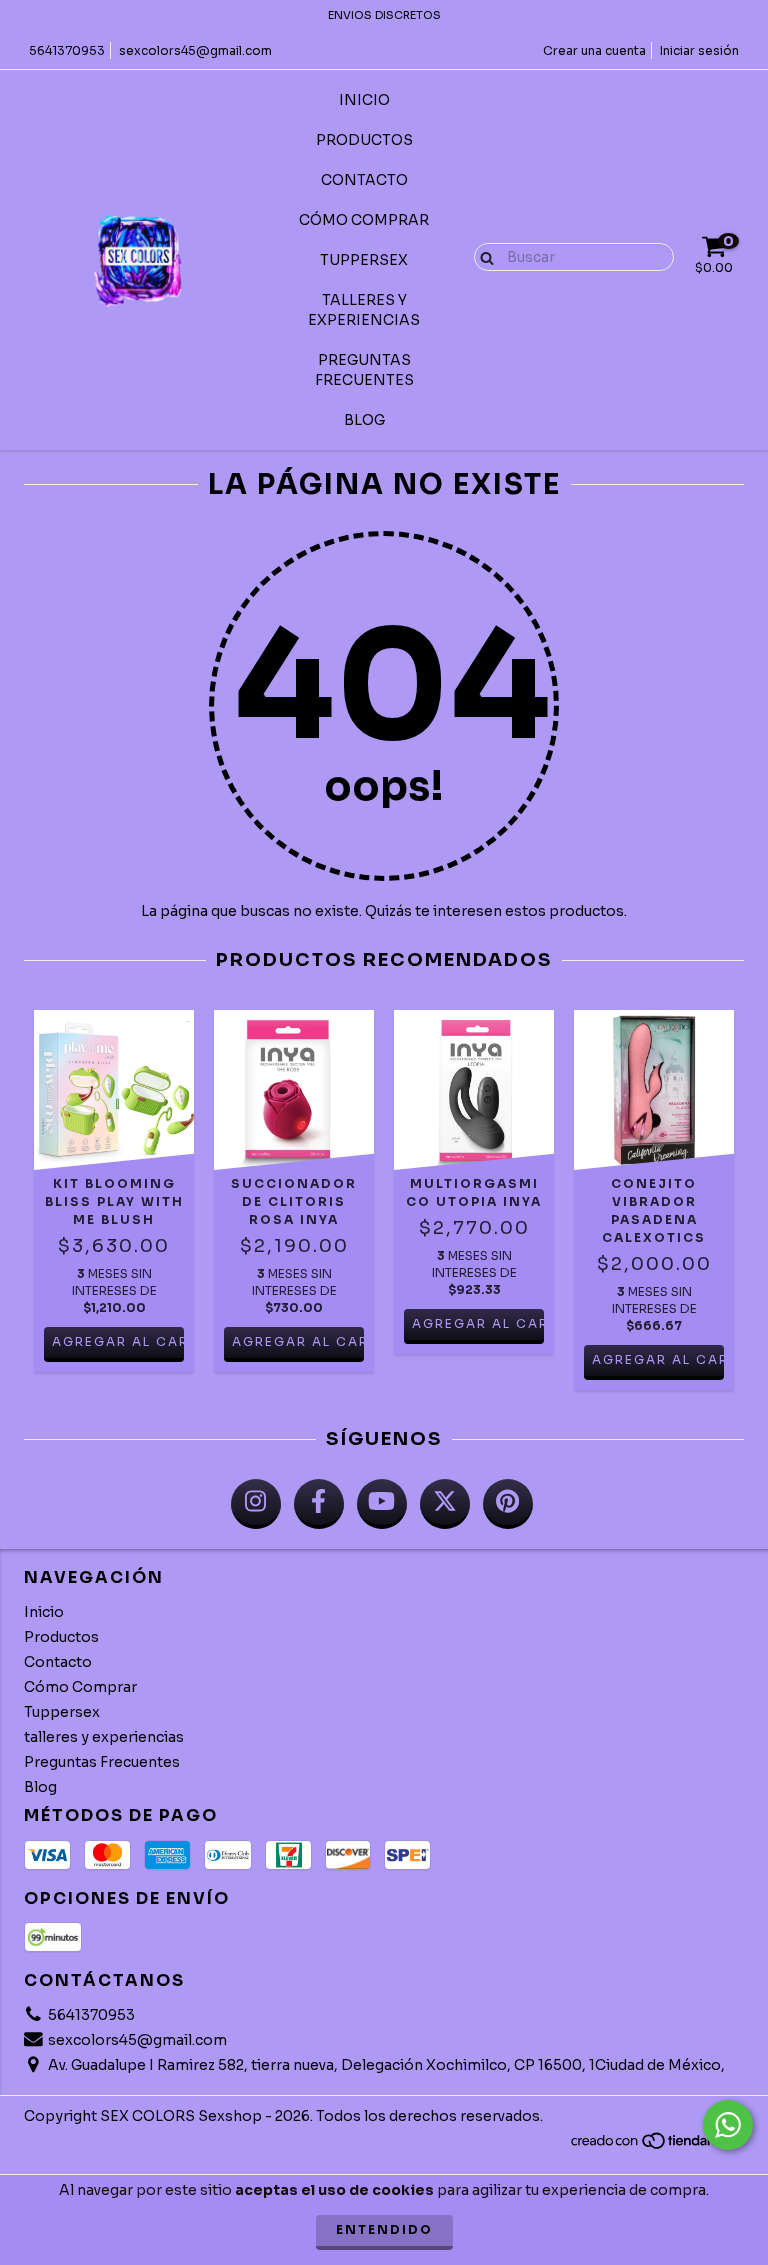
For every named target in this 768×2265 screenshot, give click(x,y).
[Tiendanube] (656, 2145)
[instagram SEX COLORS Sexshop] (256, 1504)
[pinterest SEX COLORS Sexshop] (508, 1504)
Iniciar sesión (699, 50)
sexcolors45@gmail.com (195, 50)
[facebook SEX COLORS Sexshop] (319, 1504)
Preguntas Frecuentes (364, 370)
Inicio (364, 100)
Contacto (364, 180)
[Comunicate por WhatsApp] (728, 2125)
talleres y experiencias (364, 310)
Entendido (384, 2229)
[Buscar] (482, 256)
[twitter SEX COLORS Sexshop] (445, 1504)
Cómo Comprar (364, 220)
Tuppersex (364, 260)
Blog (364, 420)
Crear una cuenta (594, 50)
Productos (364, 140)
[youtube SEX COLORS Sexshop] (382, 1504)
